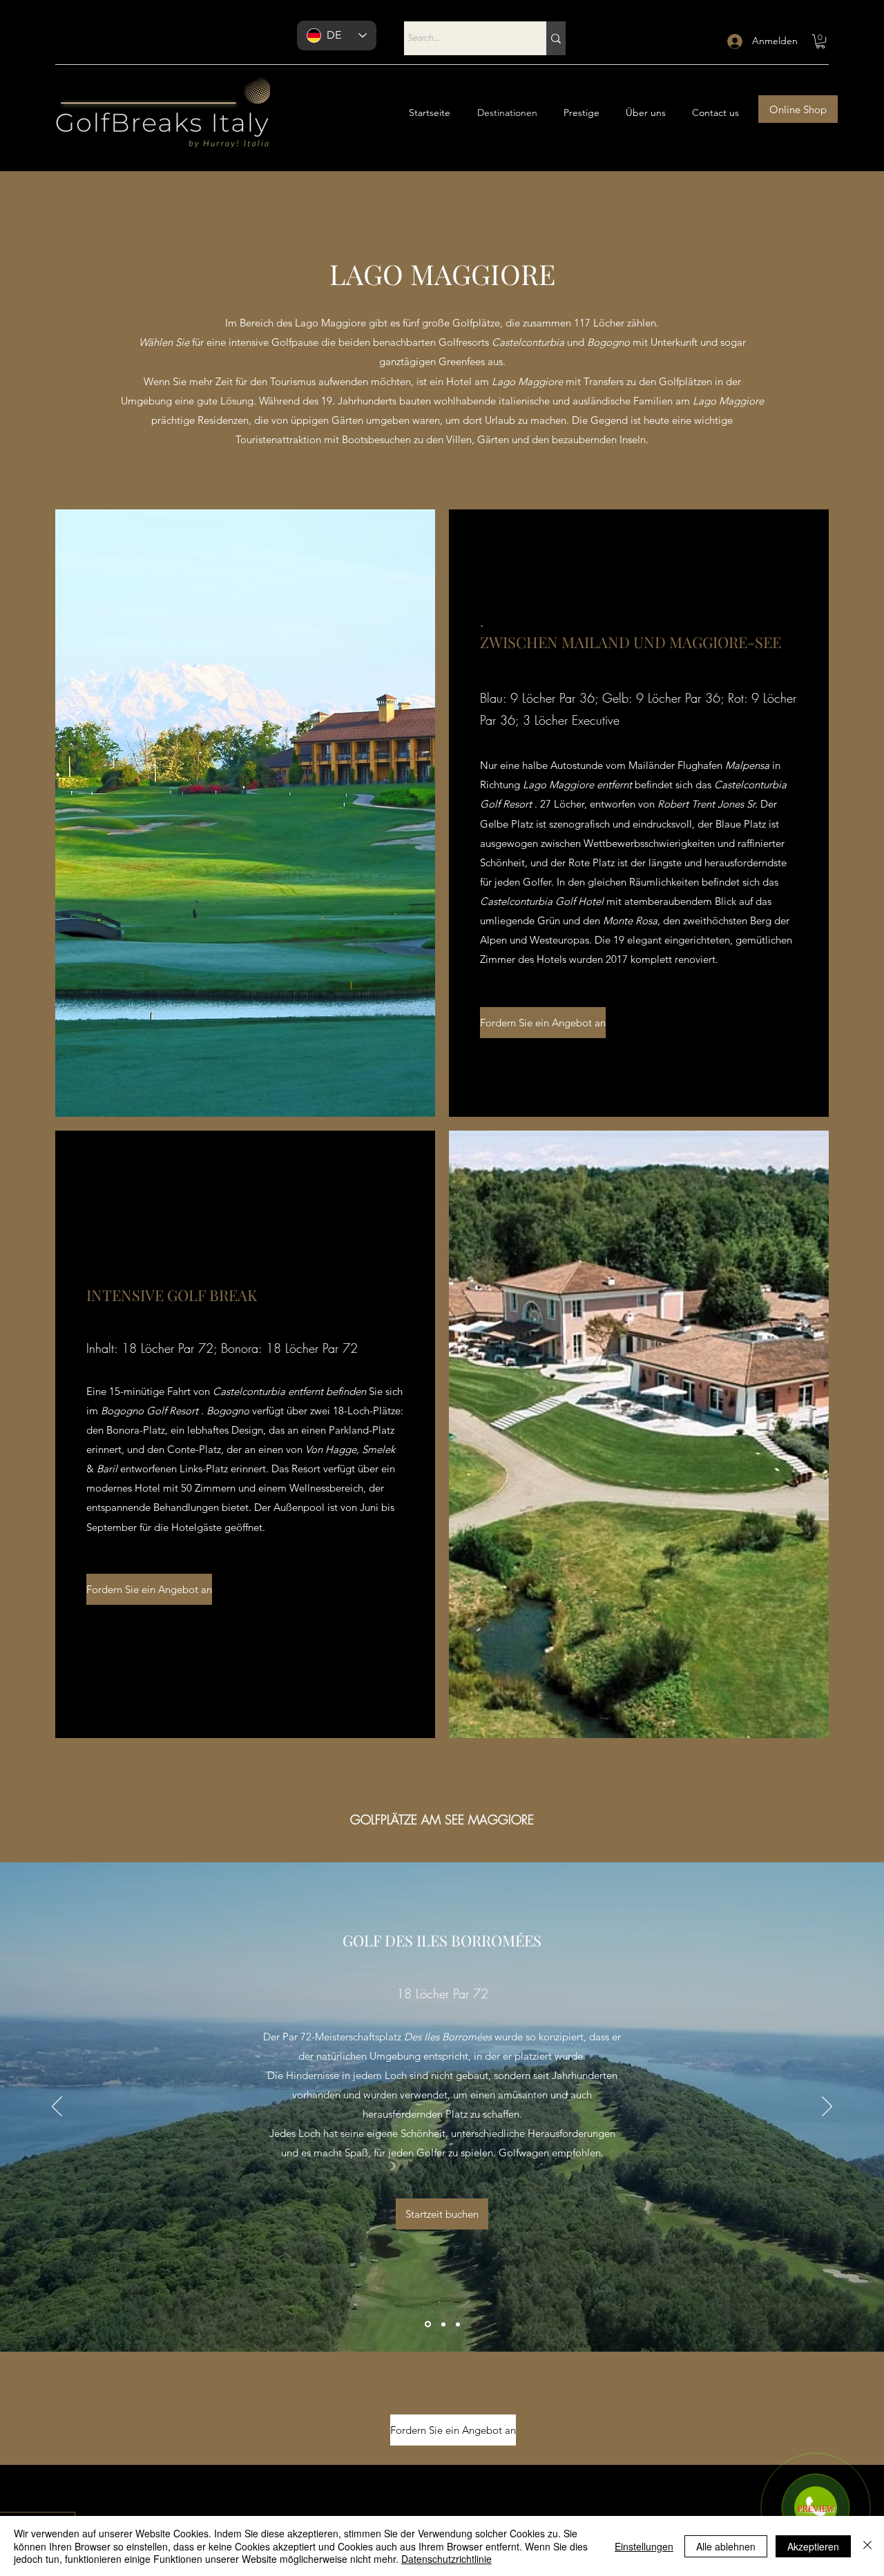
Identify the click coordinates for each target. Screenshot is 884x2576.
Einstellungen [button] (644, 2546)
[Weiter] (827, 2107)
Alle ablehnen (726, 2546)
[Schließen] (867, 2546)
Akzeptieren (813, 2546)
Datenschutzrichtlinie (446, 2559)
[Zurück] (57, 2107)
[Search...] (556, 38)
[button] (820, 41)
